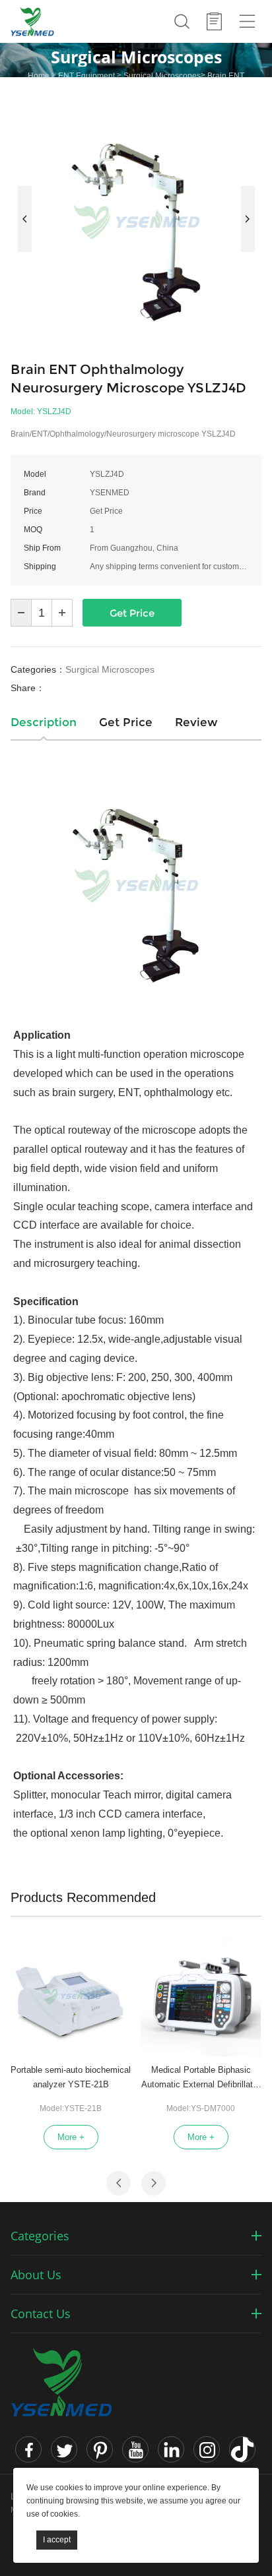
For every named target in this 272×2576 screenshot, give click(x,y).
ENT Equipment (86, 76)
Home (39, 76)
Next (248, 219)
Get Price (132, 613)
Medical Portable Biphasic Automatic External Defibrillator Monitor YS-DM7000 (201, 2078)
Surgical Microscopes (162, 76)
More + (71, 2137)
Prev (25, 219)
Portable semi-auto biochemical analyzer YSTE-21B (71, 2077)
